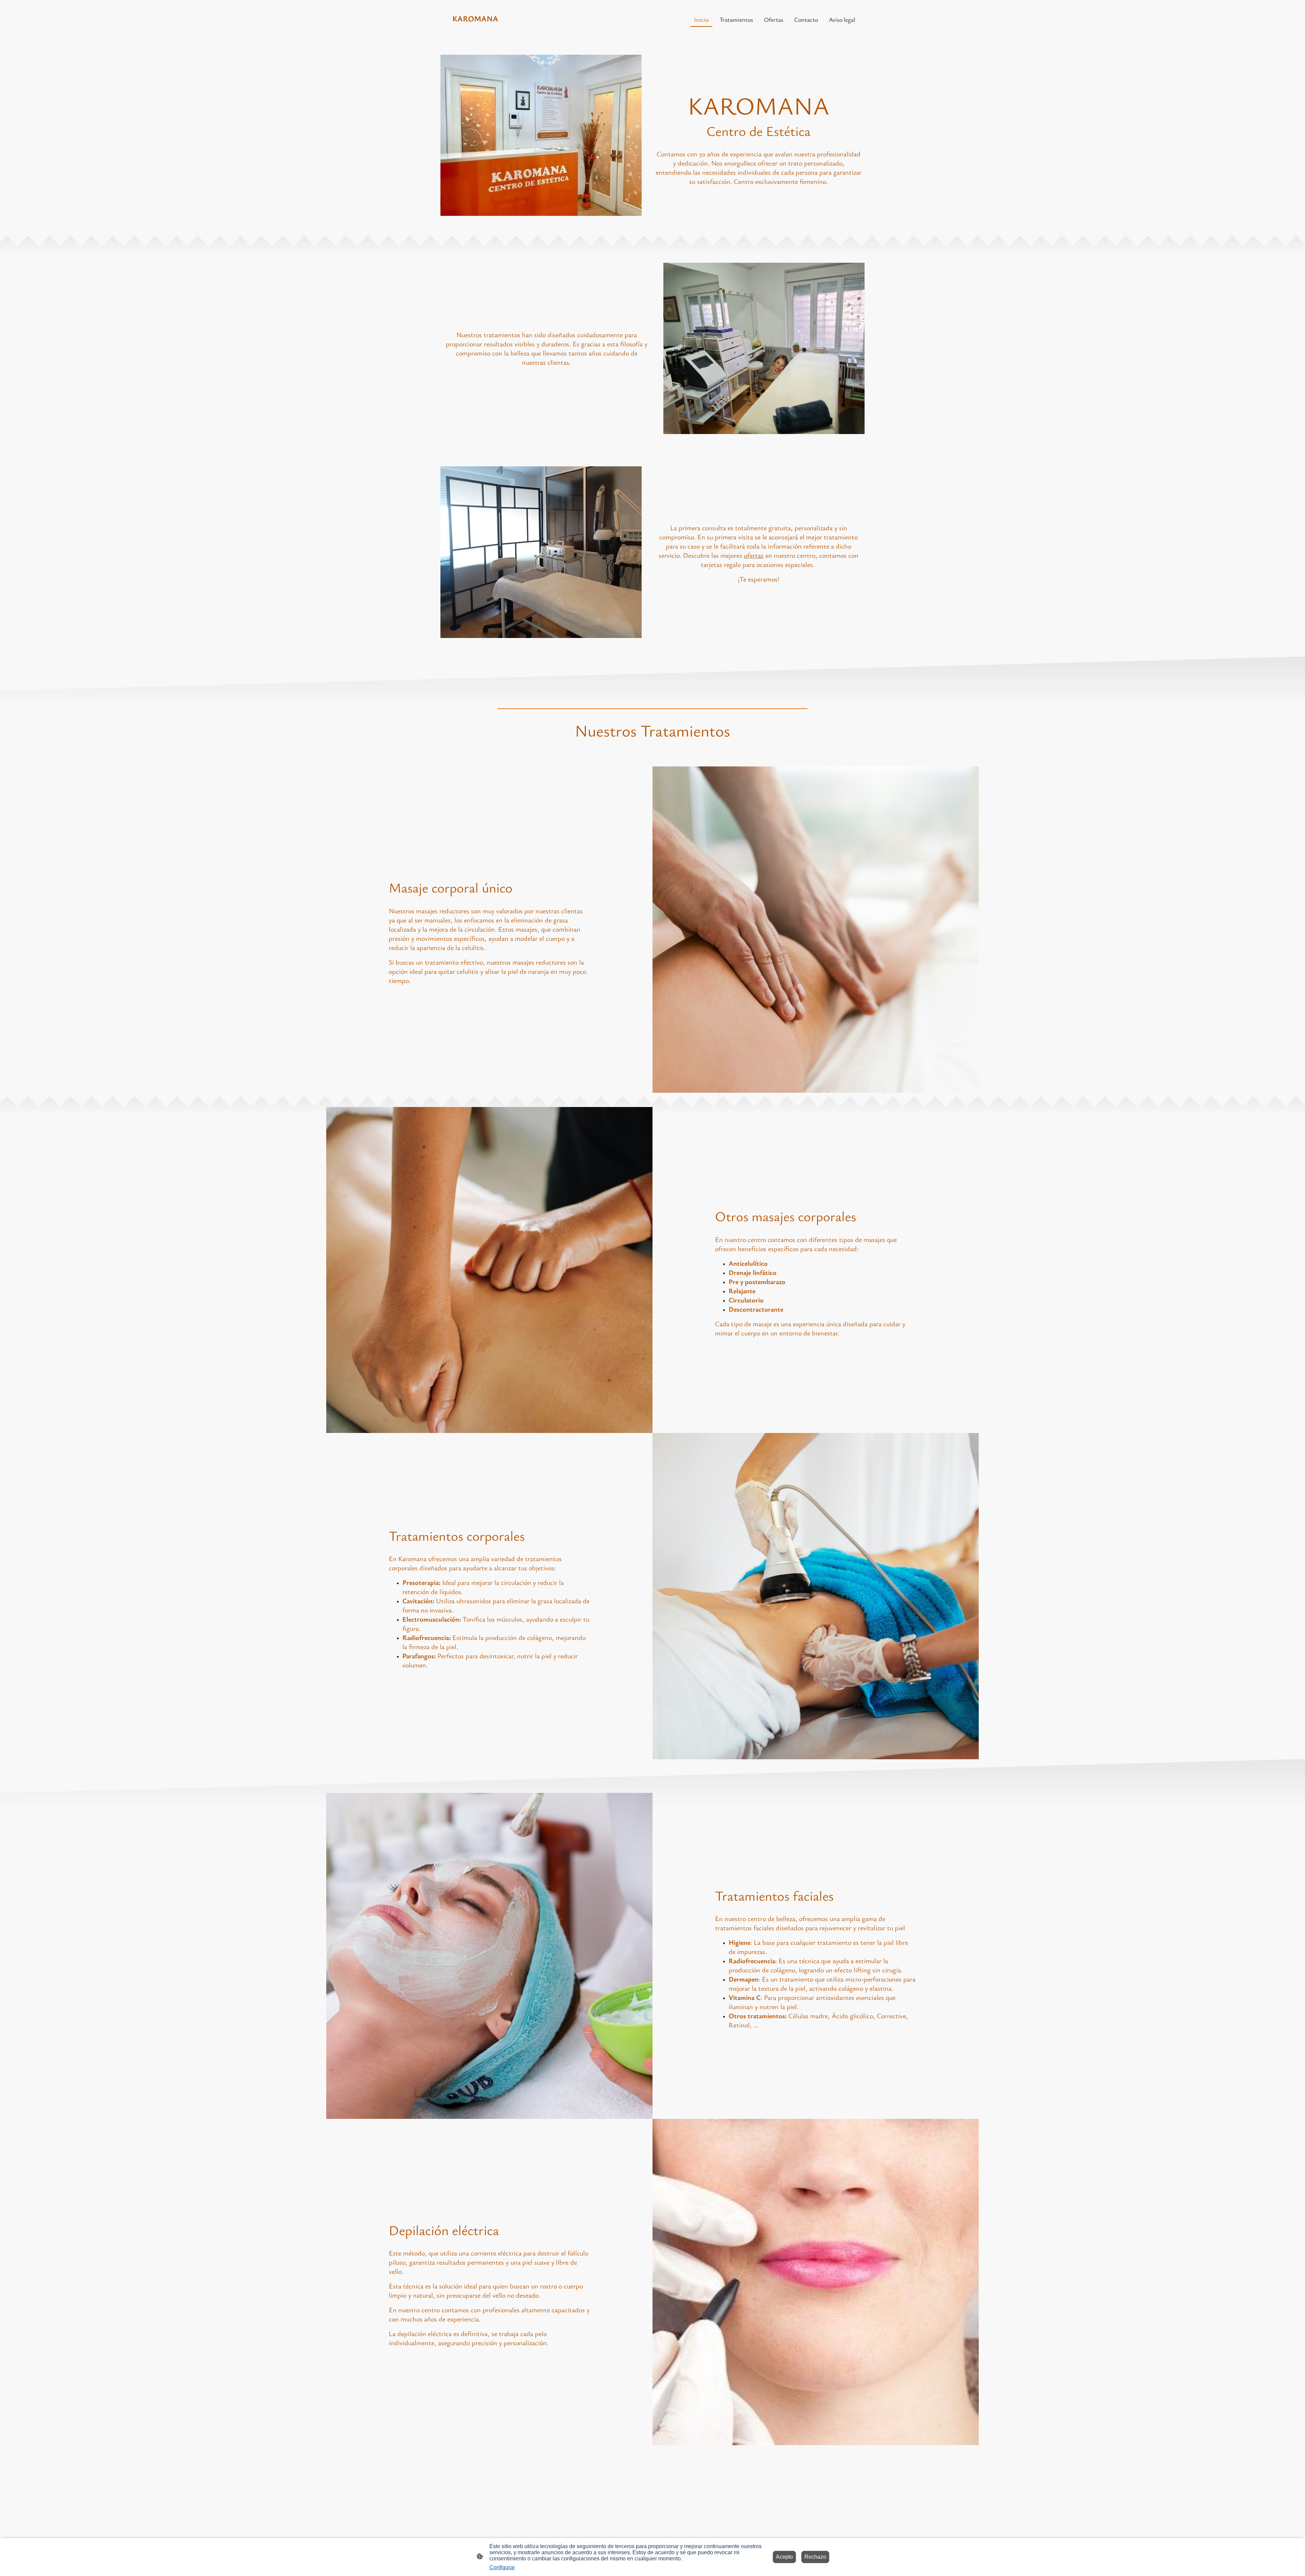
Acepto (784, 2557)
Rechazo (815, 2557)
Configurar (502, 2567)
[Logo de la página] (476, 30)
